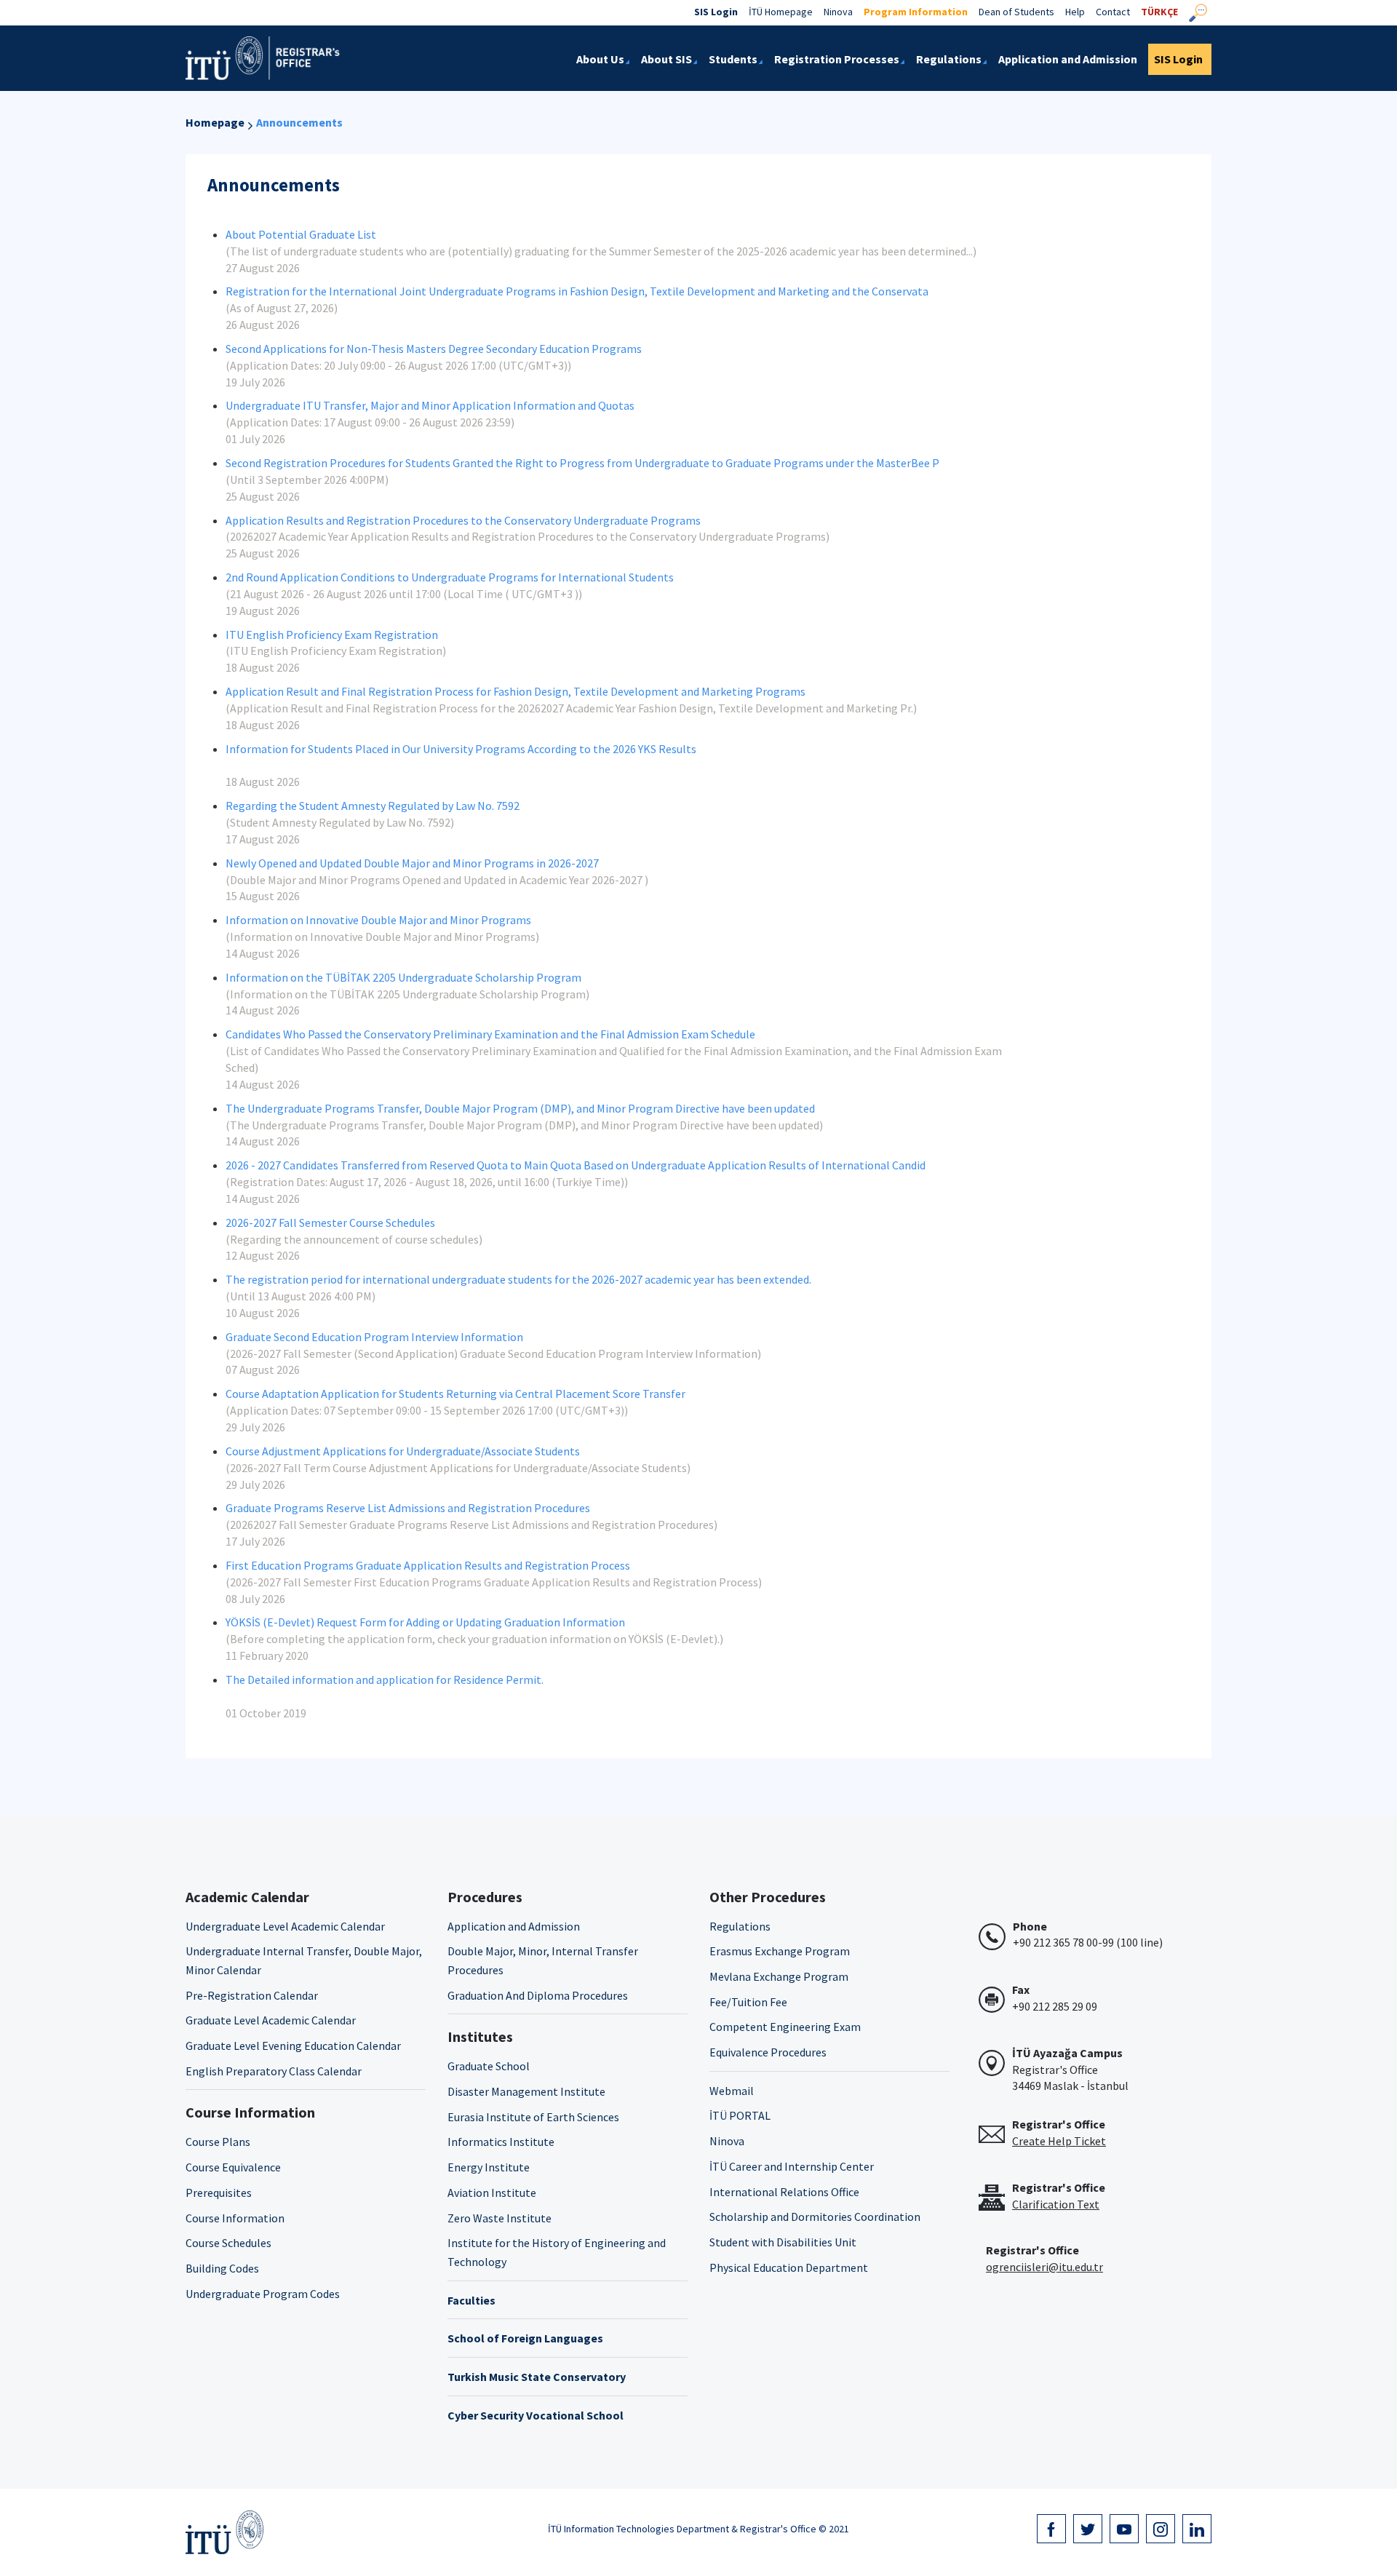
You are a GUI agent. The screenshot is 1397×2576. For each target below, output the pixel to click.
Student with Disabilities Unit (783, 2242)
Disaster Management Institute (526, 2091)
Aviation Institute (492, 2193)
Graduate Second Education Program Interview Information (374, 1337)
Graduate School (489, 2066)
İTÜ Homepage (781, 12)
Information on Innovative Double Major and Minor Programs (378, 920)
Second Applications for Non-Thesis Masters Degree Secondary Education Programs (434, 349)
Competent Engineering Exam (785, 2027)
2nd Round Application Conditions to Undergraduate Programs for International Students (450, 577)
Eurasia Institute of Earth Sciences (533, 2117)
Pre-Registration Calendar (252, 1995)
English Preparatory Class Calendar (274, 2071)
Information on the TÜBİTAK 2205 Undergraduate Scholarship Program (403, 977)
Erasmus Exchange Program (780, 1951)
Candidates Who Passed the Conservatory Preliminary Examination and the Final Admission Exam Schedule (490, 1034)
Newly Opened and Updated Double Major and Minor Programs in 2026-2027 (412, 863)
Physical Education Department (789, 2267)
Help (1075, 12)
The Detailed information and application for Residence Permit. (385, 1679)
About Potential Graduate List (301, 234)
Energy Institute (489, 2167)
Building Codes (222, 2268)
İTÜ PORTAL (740, 2115)
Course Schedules (228, 2243)
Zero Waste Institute (500, 2218)
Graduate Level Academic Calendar (271, 2020)
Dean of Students (1016, 12)
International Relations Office (784, 2192)
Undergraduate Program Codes (263, 2294)
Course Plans (218, 2142)
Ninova (838, 12)
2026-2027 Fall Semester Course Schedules (330, 1223)
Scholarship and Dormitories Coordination (815, 2217)
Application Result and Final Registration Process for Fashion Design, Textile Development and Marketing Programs (516, 691)
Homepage (215, 122)
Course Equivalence (233, 2167)
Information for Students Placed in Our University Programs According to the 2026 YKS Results (461, 749)
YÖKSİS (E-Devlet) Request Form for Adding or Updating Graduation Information (425, 1622)
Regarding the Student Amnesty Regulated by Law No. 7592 (373, 806)
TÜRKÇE (1159, 12)
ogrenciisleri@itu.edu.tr (1044, 2267)
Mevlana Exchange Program (779, 1976)
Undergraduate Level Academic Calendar (285, 1926)
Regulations (740, 1926)
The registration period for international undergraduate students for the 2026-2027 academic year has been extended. (518, 1279)
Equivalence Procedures (768, 2052)
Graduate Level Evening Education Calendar (293, 2046)
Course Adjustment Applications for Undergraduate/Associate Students (403, 1451)
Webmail (732, 2091)
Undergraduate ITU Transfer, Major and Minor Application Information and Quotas (430, 405)
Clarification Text (1056, 2204)
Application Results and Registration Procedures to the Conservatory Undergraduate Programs (463, 520)
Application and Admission (514, 1926)
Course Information (235, 2218)
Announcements (299, 122)
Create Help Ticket (1059, 2141)
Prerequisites (219, 2193)
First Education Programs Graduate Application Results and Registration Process (428, 1565)
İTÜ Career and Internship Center (792, 2166)
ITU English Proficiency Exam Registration (332, 635)
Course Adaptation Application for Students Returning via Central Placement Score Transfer (455, 1394)
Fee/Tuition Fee (748, 2002)
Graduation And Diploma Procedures (538, 1995)
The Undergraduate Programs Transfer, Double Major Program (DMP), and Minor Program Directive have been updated (520, 1108)
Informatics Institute (501, 2142)
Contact (1113, 12)
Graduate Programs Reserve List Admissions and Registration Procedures (408, 1508)
